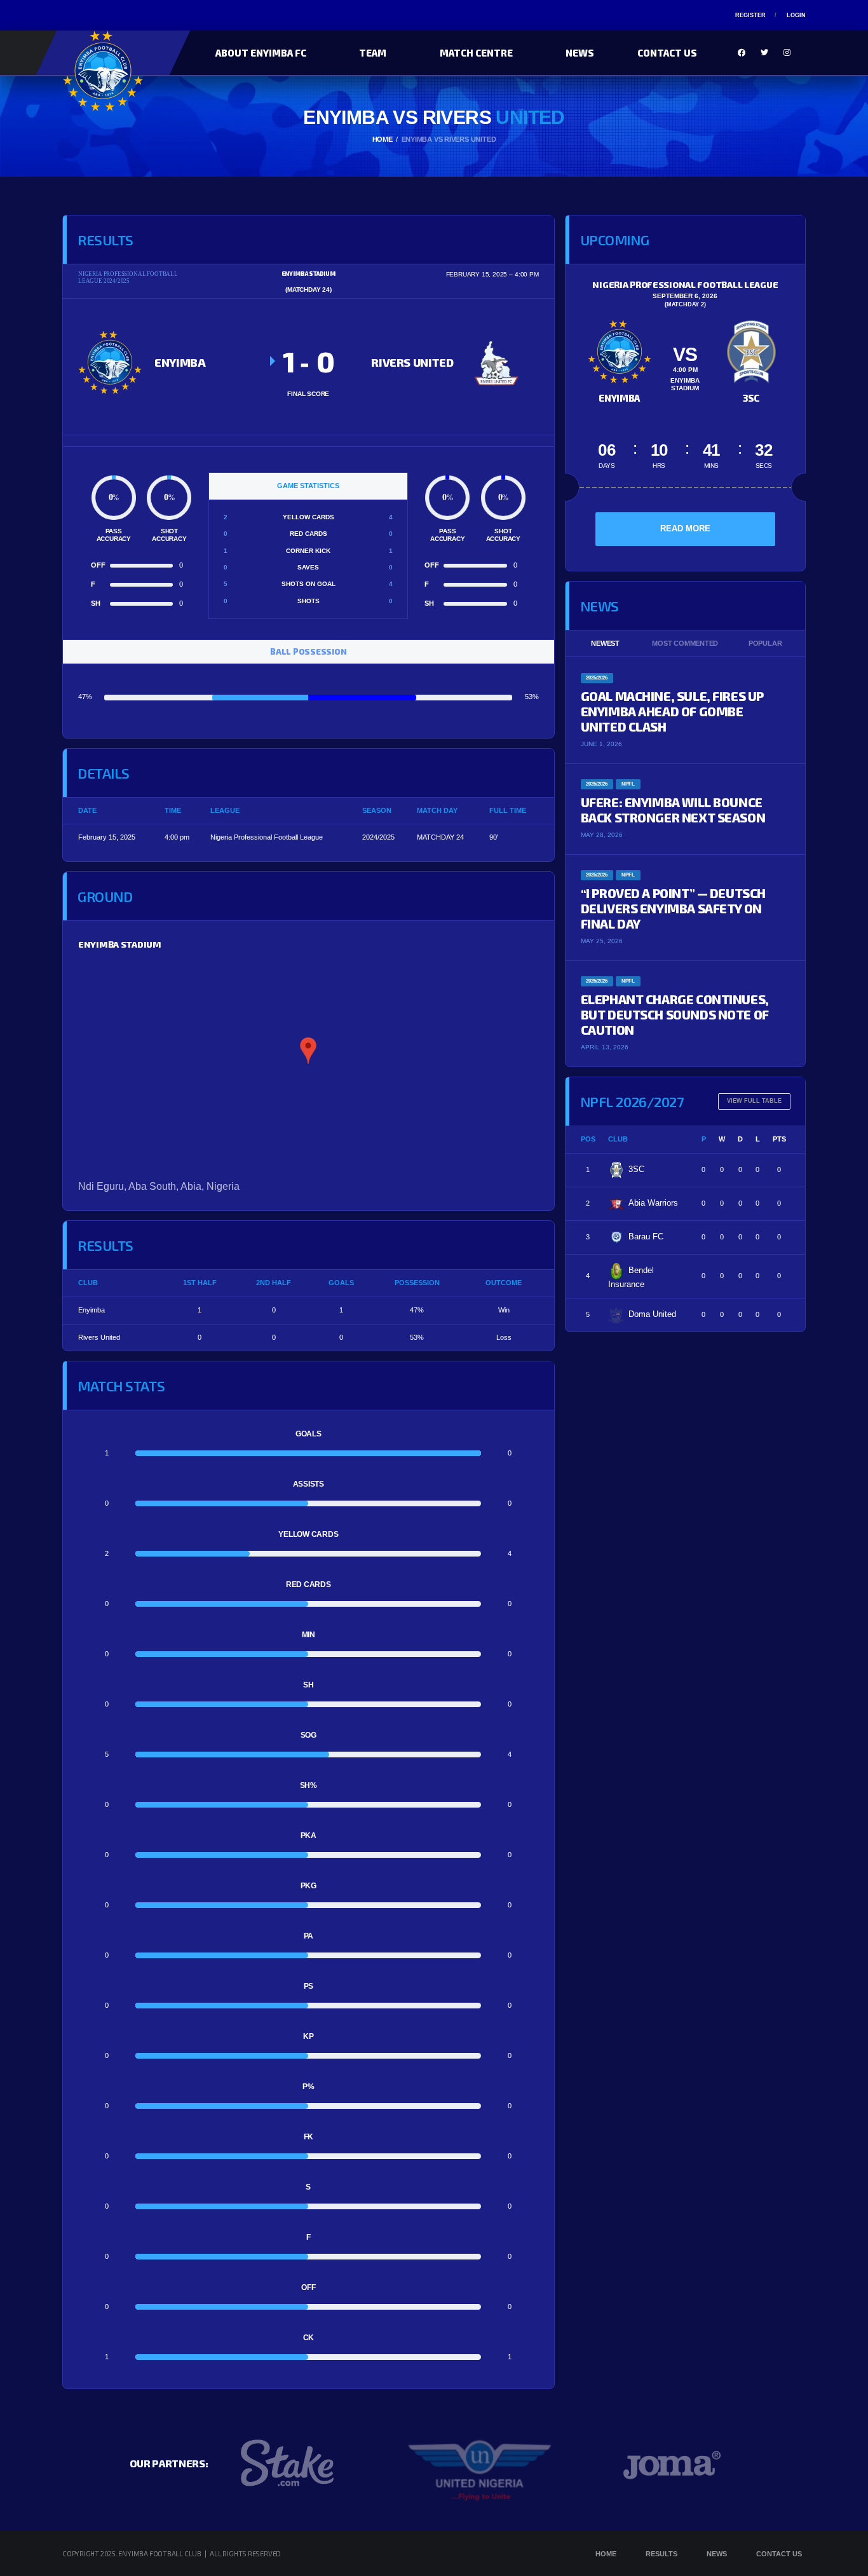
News (580, 53)
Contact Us (667, 53)
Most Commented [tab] (685, 643)
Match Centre (476, 53)
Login (796, 15)
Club (618, 1139)
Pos (588, 1139)
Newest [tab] (605, 643)
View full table (754, 1101)
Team (373, 53)
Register (750, 15)
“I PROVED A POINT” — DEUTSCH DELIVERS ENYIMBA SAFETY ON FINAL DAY (673, 908)
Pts (779, 1139)
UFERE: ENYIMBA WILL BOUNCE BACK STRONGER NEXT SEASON (673, 810)
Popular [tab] (765, 643)
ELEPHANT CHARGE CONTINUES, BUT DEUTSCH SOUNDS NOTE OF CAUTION (675, 1014)
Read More (685, 528)
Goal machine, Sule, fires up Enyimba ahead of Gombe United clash (672, 711)
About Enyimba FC (261, 53)
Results (661, 2554)
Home (606, 2554)
